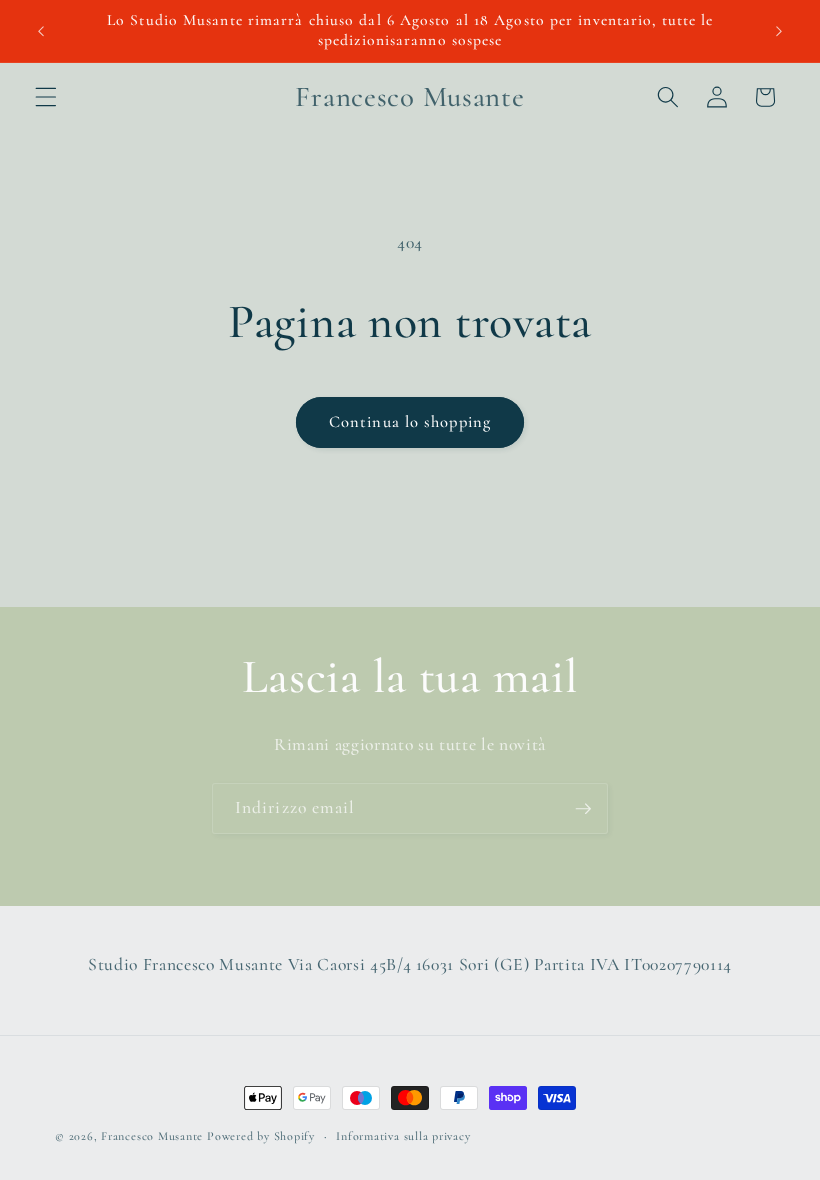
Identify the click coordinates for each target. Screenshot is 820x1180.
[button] (46, 97)
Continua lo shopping (410, 422)
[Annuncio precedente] (41, 31)
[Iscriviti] (583, 809)
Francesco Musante (152, 1136)
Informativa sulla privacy (403, 1136)
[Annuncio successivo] (779, 31)
